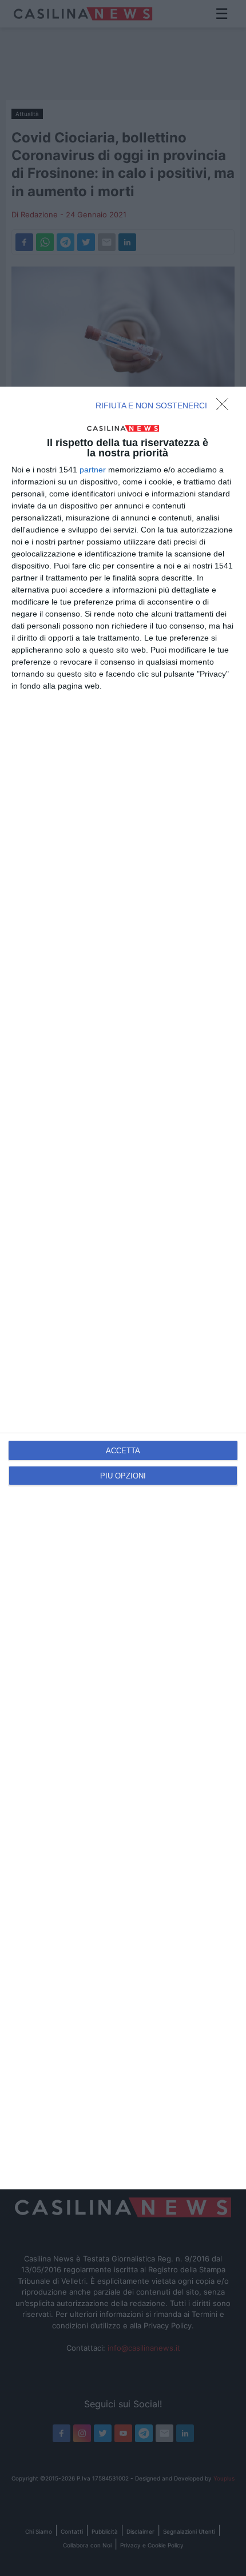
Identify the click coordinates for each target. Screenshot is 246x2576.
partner (93, 470)
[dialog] (123, 1288)
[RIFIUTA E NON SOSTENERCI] (225, 407)
